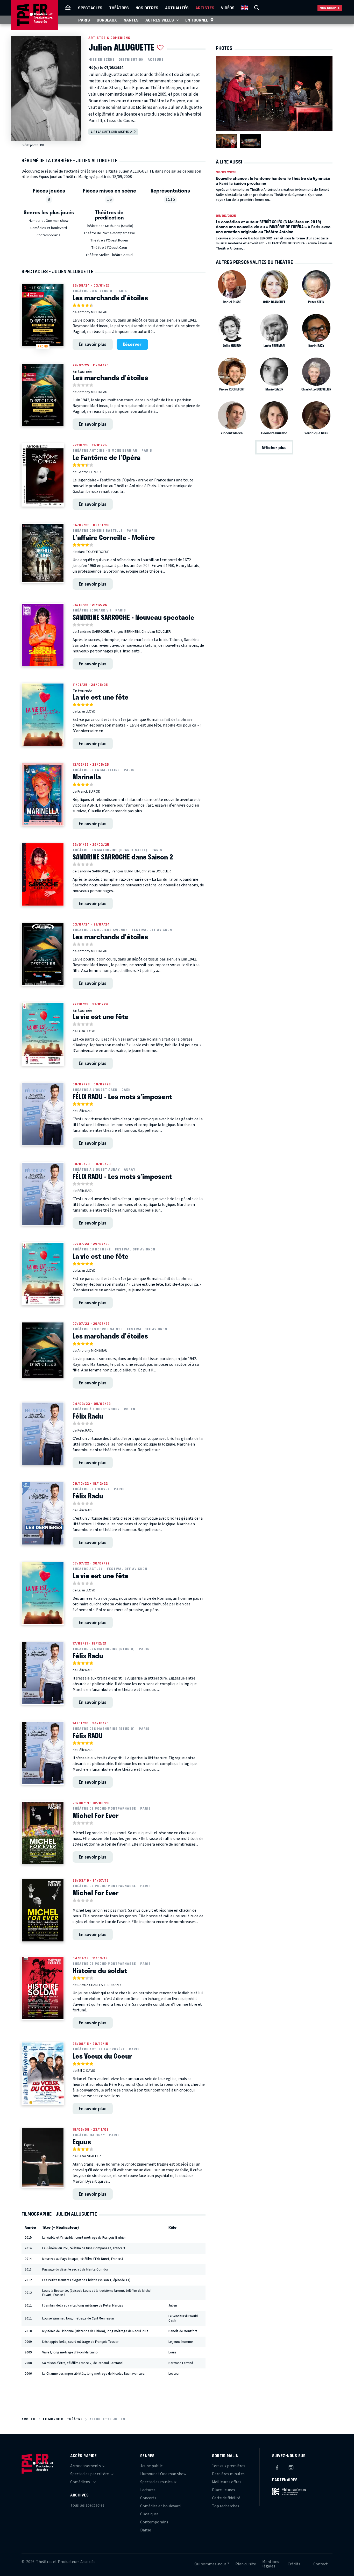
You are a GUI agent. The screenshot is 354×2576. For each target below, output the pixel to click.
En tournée (197, 20)
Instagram (291, 2467)
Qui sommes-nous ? (212, 2564)
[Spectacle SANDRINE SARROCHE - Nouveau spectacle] (43, 635)
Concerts (148, 2498)
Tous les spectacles (87, 2505)
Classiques (149, 2514)
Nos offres (147, 8)
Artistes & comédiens (109, 38)
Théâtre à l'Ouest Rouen (109, 240)
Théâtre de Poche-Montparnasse (109, 233)
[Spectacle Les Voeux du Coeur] (43, 2074)
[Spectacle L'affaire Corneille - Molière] (43, 553)
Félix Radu (88, 1416)
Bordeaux (107, 20)
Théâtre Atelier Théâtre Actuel (109, 255)
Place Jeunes (224, 2490)
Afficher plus (274, 447)
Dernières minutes (228, 2474)
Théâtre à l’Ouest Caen (109, 248)
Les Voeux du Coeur (102, 2056)
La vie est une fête (101, 697)
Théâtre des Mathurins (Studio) (109, 226)
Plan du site (246, 2564)
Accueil (29, 2419)
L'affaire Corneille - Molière (114, 537)
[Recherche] (257, 8)
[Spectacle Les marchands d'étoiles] (43, 395)
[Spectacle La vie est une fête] (43, 715)
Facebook (277, 2467)
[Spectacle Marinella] (43, 794)
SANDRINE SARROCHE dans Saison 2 (123, 857)
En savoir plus (93, 344)
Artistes (205, 8)
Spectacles (90, 8)
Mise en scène (101, 60)
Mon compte (330, 8)
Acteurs (156, 60)
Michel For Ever (95, 1815)
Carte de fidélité (226, 2498)
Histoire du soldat (100, 1970)
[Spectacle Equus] (43, 2158)
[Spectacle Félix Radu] (43, 1434)
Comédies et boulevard (49, 228)
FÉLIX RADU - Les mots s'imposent (122, 1097)
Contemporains (48, 235)
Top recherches (226, 2506)
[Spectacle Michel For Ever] (43, 1833)
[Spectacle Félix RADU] (43, 1753)
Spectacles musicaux (158, 2482)
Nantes (131, 20)
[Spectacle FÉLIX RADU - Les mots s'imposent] (43, 1114)
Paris (84, 20)
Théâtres (119, 8)
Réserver (132, 344)
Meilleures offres (227, 2482)
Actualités (177, 8)
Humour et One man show (49, 221)
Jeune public (151, 2466)
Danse (146, 2530)
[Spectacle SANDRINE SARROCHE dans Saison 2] (43, 874)
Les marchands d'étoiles (110, 298)
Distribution (131, 60)
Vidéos (228, 8)
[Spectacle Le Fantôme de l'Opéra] (43, 475)
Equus (82, 2142)
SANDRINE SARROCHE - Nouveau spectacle (133, 617)
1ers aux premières (229, 2466)
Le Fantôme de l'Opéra (107, 457)
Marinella (87, 777)
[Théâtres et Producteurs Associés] (68, 8)
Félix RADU (88, 1735)
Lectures (148, 2490)
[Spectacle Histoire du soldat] (43, 1988)
